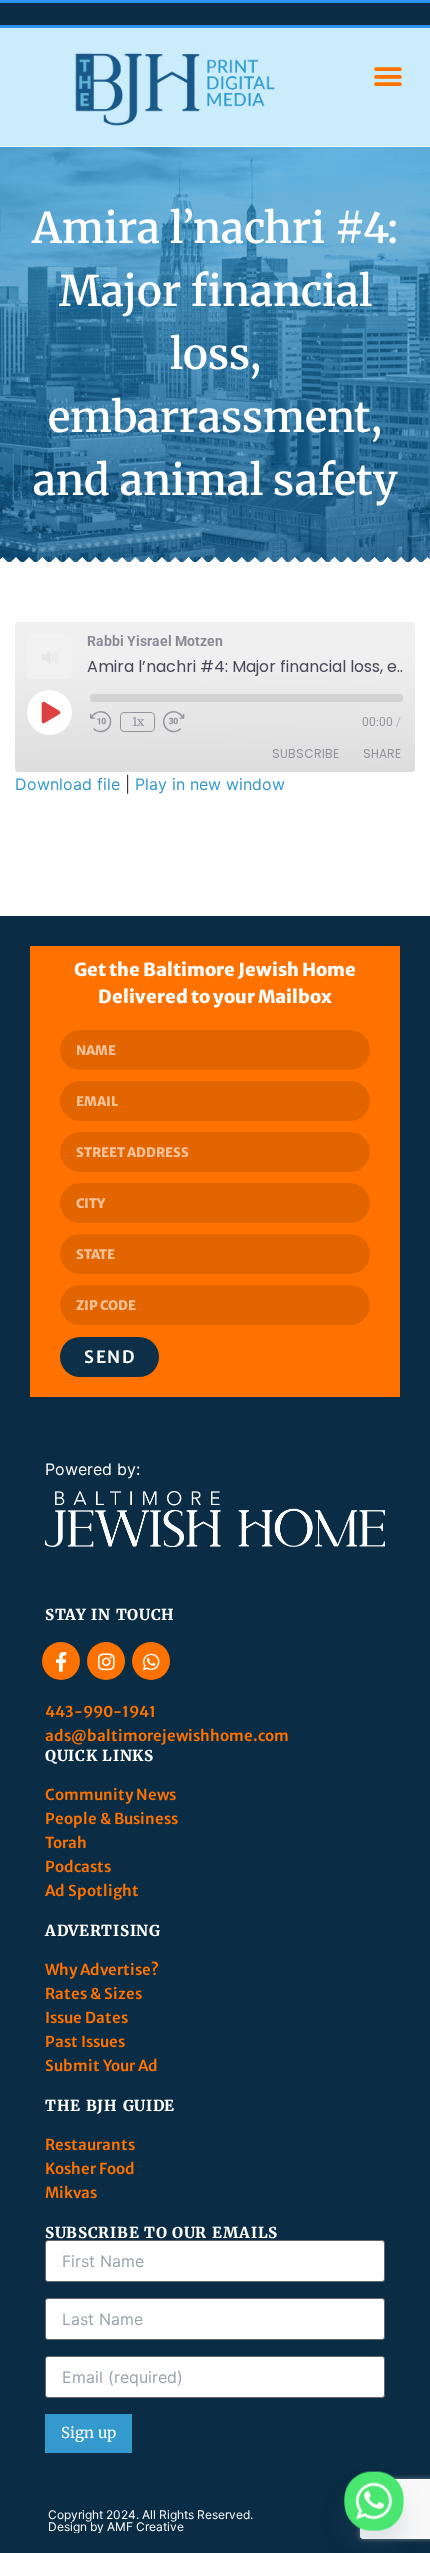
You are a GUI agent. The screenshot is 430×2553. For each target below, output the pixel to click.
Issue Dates (86, 2017)
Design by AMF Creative (116, 2526)
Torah (66, 1842)
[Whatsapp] (151, 1661)
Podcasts (78, 1866)
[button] (387, 77)
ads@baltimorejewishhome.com (167, 1735)
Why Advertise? (103, 1969)
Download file (67, 784)
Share (382, 753)
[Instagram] (106, 1661)
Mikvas (71, 2192)
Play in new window (210, 784)
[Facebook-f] (61, 1661)
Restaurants (91, 2144)
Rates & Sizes (93, 1993)
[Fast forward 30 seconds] (174, 722)
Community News (112, 1794)
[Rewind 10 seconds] (101, 722)
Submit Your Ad (101, 2065)
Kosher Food (90, 2168)
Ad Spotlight (92, 1890)
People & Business (111, 1818)
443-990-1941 (102, 1711)
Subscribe (305, 753)
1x (138, 721)
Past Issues (85, 2041)
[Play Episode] (49, 712)
